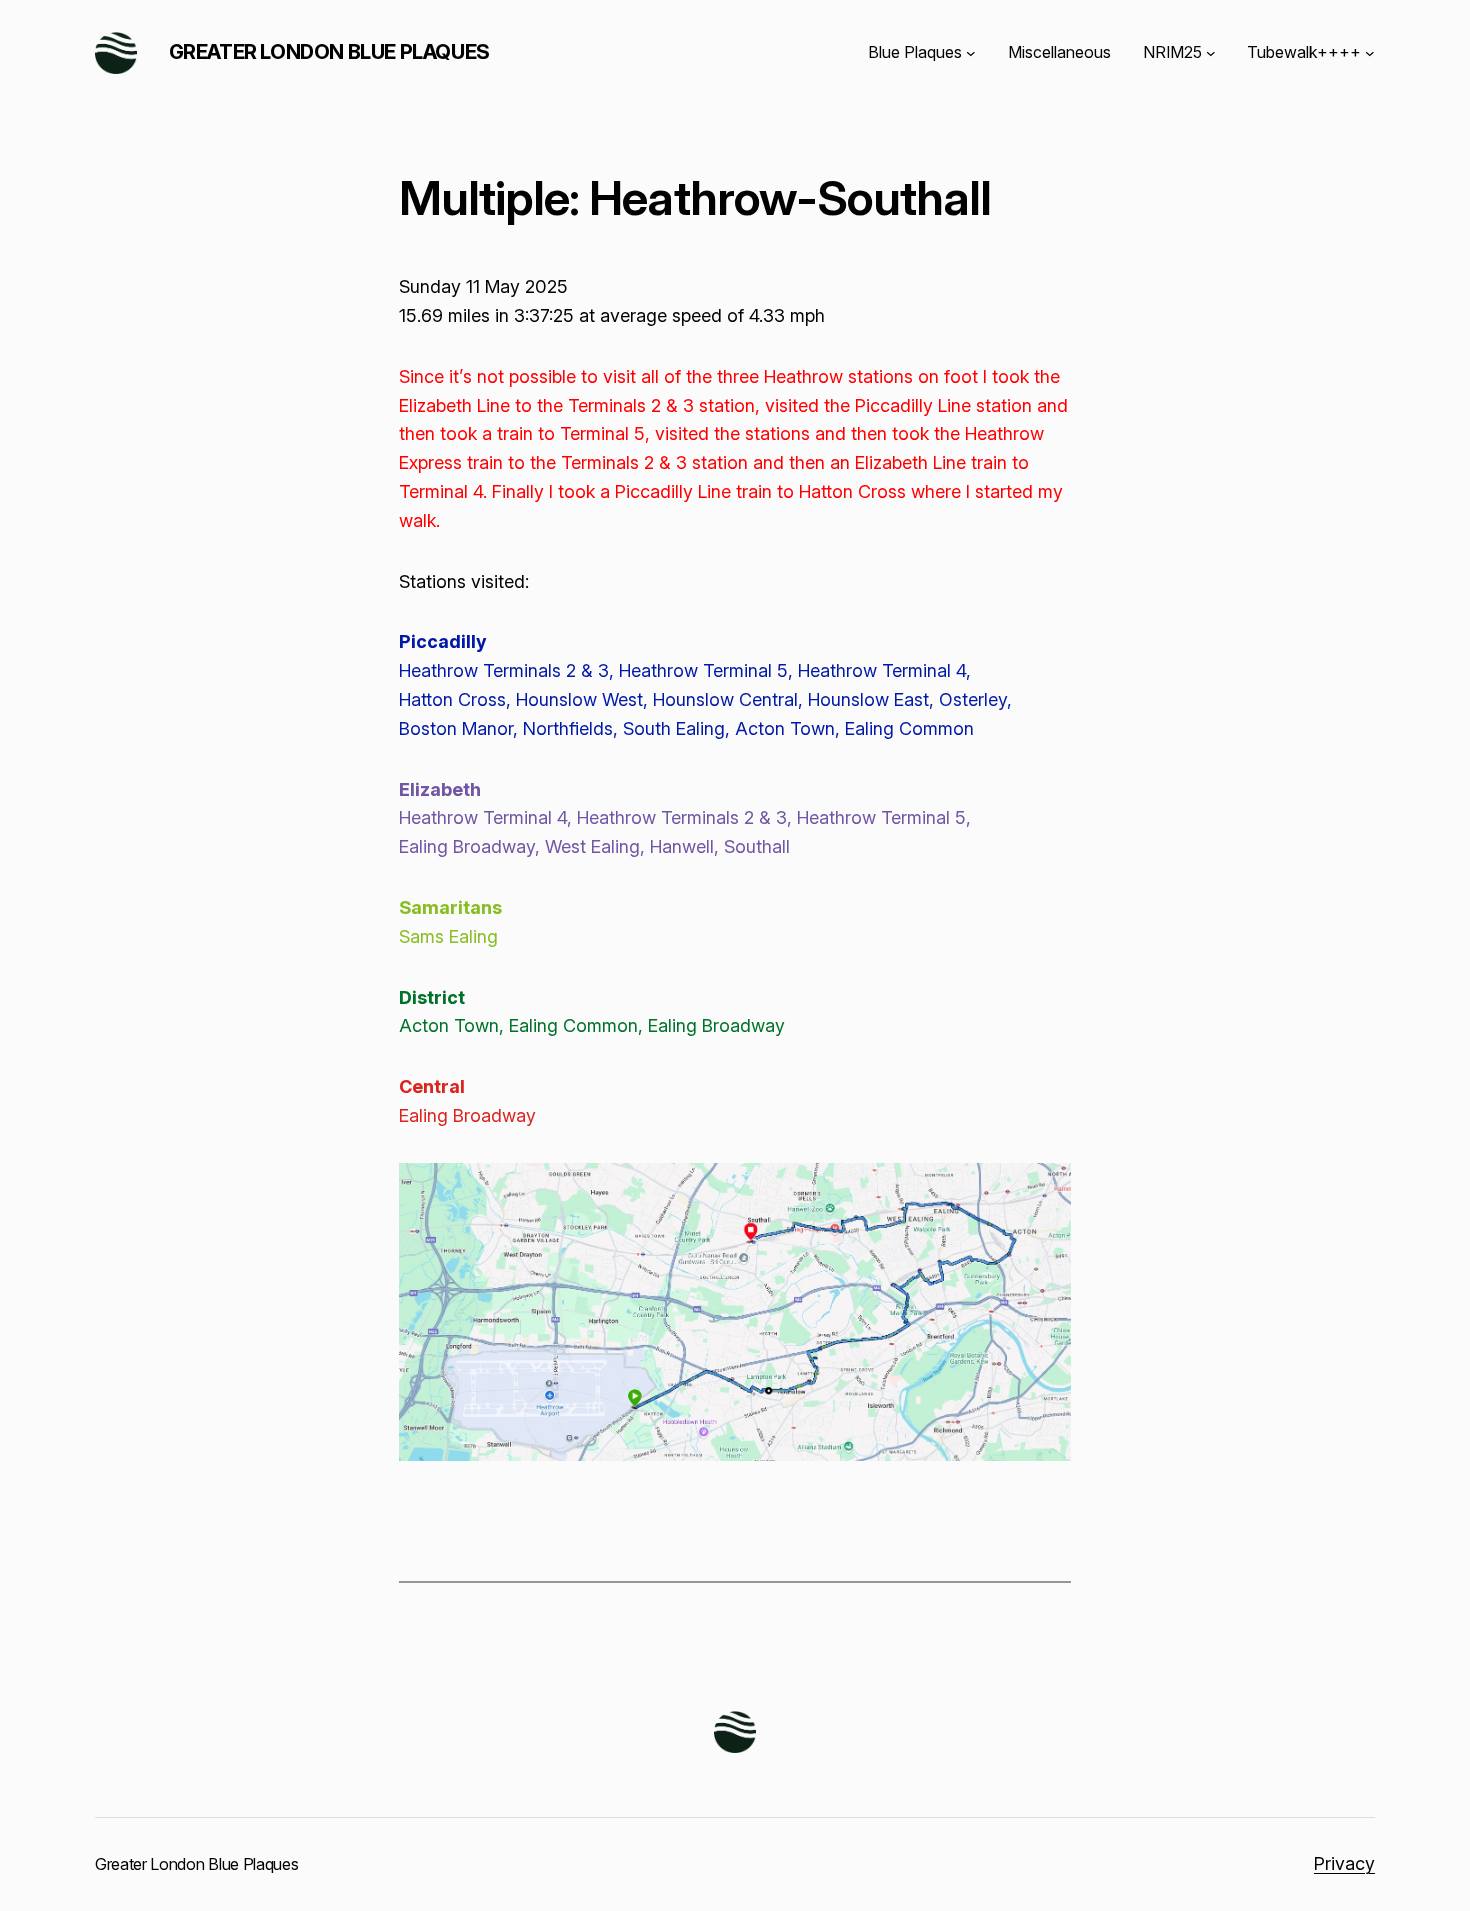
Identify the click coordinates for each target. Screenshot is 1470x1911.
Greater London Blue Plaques (329, 52)
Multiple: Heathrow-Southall (695, 197)
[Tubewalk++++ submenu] (1370, 53)
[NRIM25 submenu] (1211, 53)
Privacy (1344, 1863)
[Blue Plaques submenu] (971, 53)
